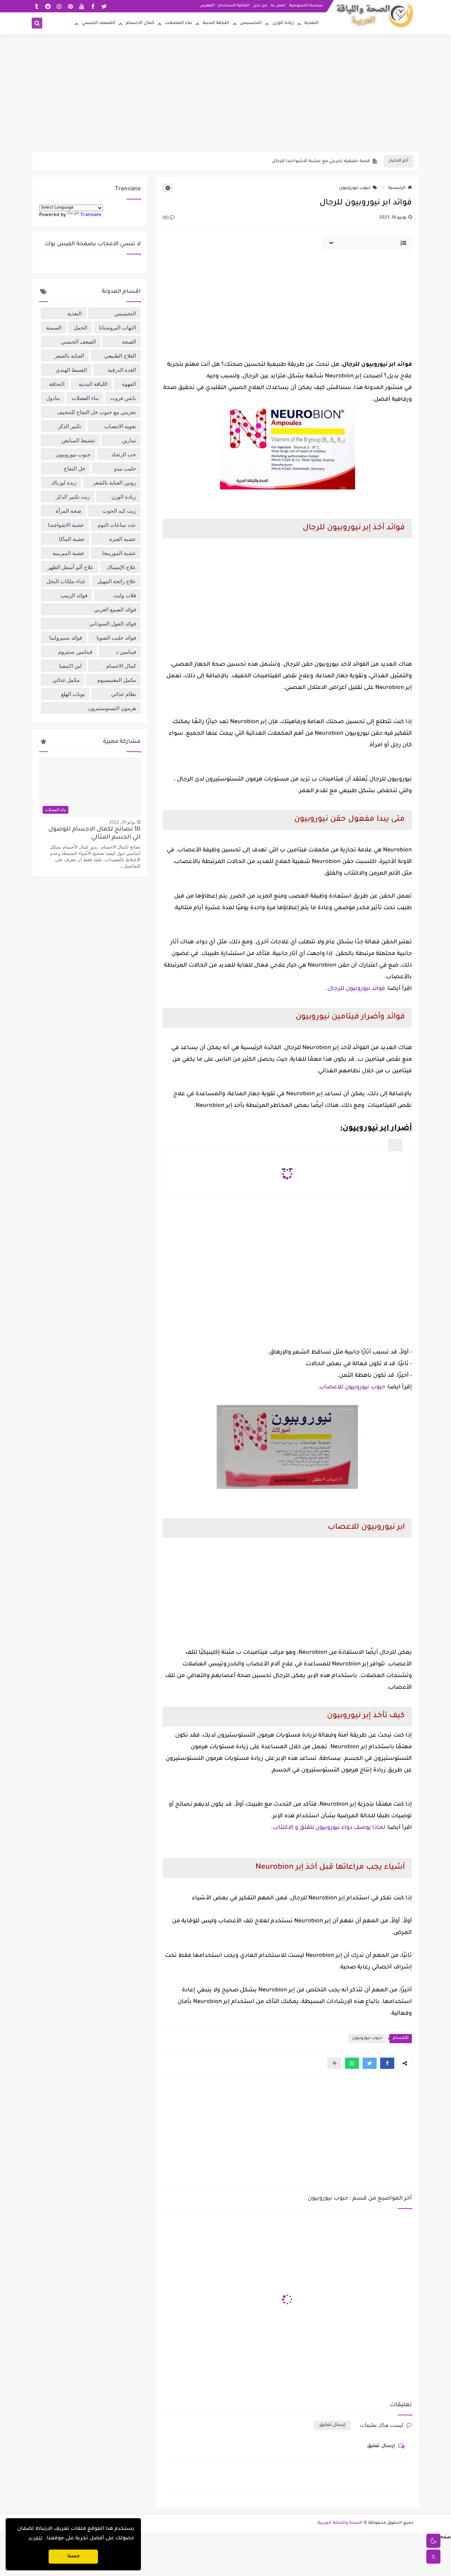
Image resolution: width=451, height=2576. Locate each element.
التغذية (312, 23)
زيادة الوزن (283, 23)
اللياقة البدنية (216, 23)
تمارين (129, 440)
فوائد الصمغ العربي (115, 609)
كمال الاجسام (140, 23)
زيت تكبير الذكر (73, 497)
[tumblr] (36, 6)
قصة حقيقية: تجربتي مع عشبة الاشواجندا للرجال (321, 161)
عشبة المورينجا (119, 553)
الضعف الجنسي (98, 23)
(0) (166, 218)
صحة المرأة (69, 511)
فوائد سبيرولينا (66, 637)
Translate (91, 215)
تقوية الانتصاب (120, 426)
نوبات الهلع (73, 694)
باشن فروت (123, 398)
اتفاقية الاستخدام (234, 6)
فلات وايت (125, 595)
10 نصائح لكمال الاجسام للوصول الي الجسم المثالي (94, 834)
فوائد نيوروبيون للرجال (356, 989)
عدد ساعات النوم (117, 525)
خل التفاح (75, 468)
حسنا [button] (73, 2557)
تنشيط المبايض (78, 440)
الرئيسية (397, 188)
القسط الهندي (71, 370)
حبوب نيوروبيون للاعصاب (352, 1387)
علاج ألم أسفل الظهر (71, 567)
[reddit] (48, 6)
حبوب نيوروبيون (355, 188)
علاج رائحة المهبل (117, 581)
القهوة (129, 384)
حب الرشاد (124, 454)
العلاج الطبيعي (120, 356)
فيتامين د (126, 652)
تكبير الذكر (69, 426)
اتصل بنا (278, 6)
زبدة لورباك (64, 482)
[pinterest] (70, 6)
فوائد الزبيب (74, 595)
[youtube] (82, 6)
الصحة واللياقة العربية (340, 2523)
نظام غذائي (123, 694)
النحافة (57, 384)
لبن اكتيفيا (70, 666)
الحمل (81, 327)
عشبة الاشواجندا (66, 525)
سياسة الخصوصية (306, 6)
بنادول (53, 398)
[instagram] (59, 6)
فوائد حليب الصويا (116, 637)
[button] (387, 2063)
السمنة (54, 327)
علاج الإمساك (121, 567)
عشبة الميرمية (69, 553)
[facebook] (93, 6)
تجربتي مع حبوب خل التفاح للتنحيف (97, 412)
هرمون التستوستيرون (112, 708)
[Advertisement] (225, 97)
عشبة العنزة (123, 539)
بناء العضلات (178, 23)
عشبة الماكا (72, 539)
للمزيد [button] (35, 2539)
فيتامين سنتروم (75, 652)
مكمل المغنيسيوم (117, 680)
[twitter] (104, 6)
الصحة (129, 341)
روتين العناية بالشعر (115, 482)
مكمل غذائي (66, 680)
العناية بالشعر (69, 356)
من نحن (260, 6)
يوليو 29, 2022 (122, 822)
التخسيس (251, 23)
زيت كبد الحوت (119, 511)
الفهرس (207, 6)
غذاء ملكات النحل (66, 581)
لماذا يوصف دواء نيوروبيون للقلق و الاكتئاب (329, 1828)
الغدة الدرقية (122, 370)
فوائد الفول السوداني (113, 623)
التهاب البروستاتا (118, 327)
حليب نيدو (125, 468)
